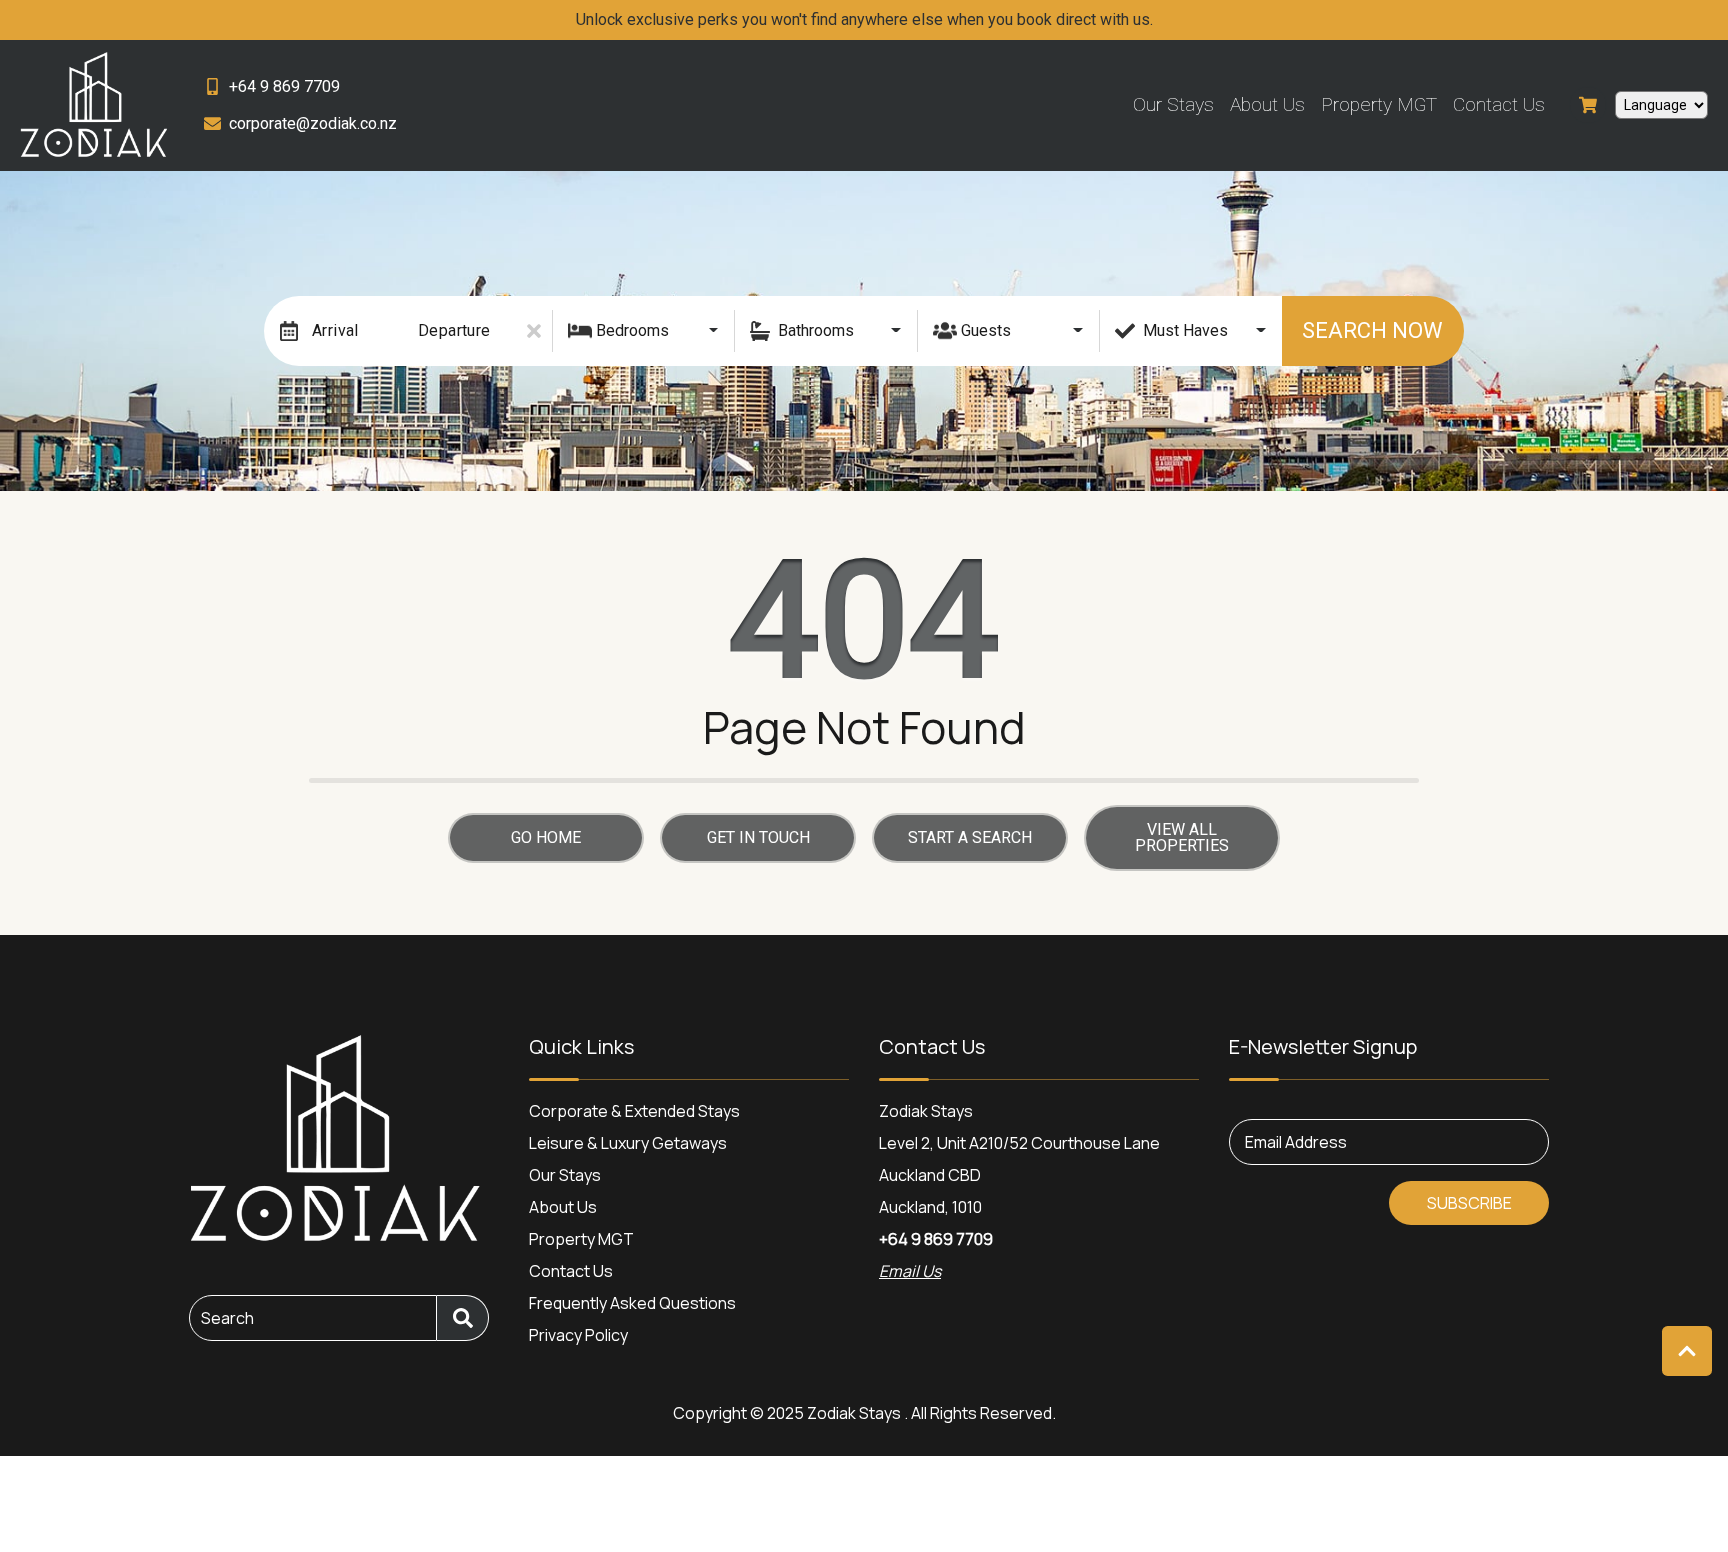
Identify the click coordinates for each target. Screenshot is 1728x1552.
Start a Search (970, 837)
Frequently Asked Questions (632, 1303)
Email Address (1296, 1142)
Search (227, 1318)
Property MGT (1379, 104)
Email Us (910, 1271)
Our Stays (1173, 104)
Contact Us (1499, 104)
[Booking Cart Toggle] (1588, 105)
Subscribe (1469, 1203)
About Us (1267, 104)
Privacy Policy (578, 1335)
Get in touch (758, 837)
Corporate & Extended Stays (634, 1111)
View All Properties (1182, 837)
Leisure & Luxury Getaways (628, 1143)
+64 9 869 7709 (936, 1239)
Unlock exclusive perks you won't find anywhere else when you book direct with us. (864, 19)
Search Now (1372, 330)
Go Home (546, 837)
